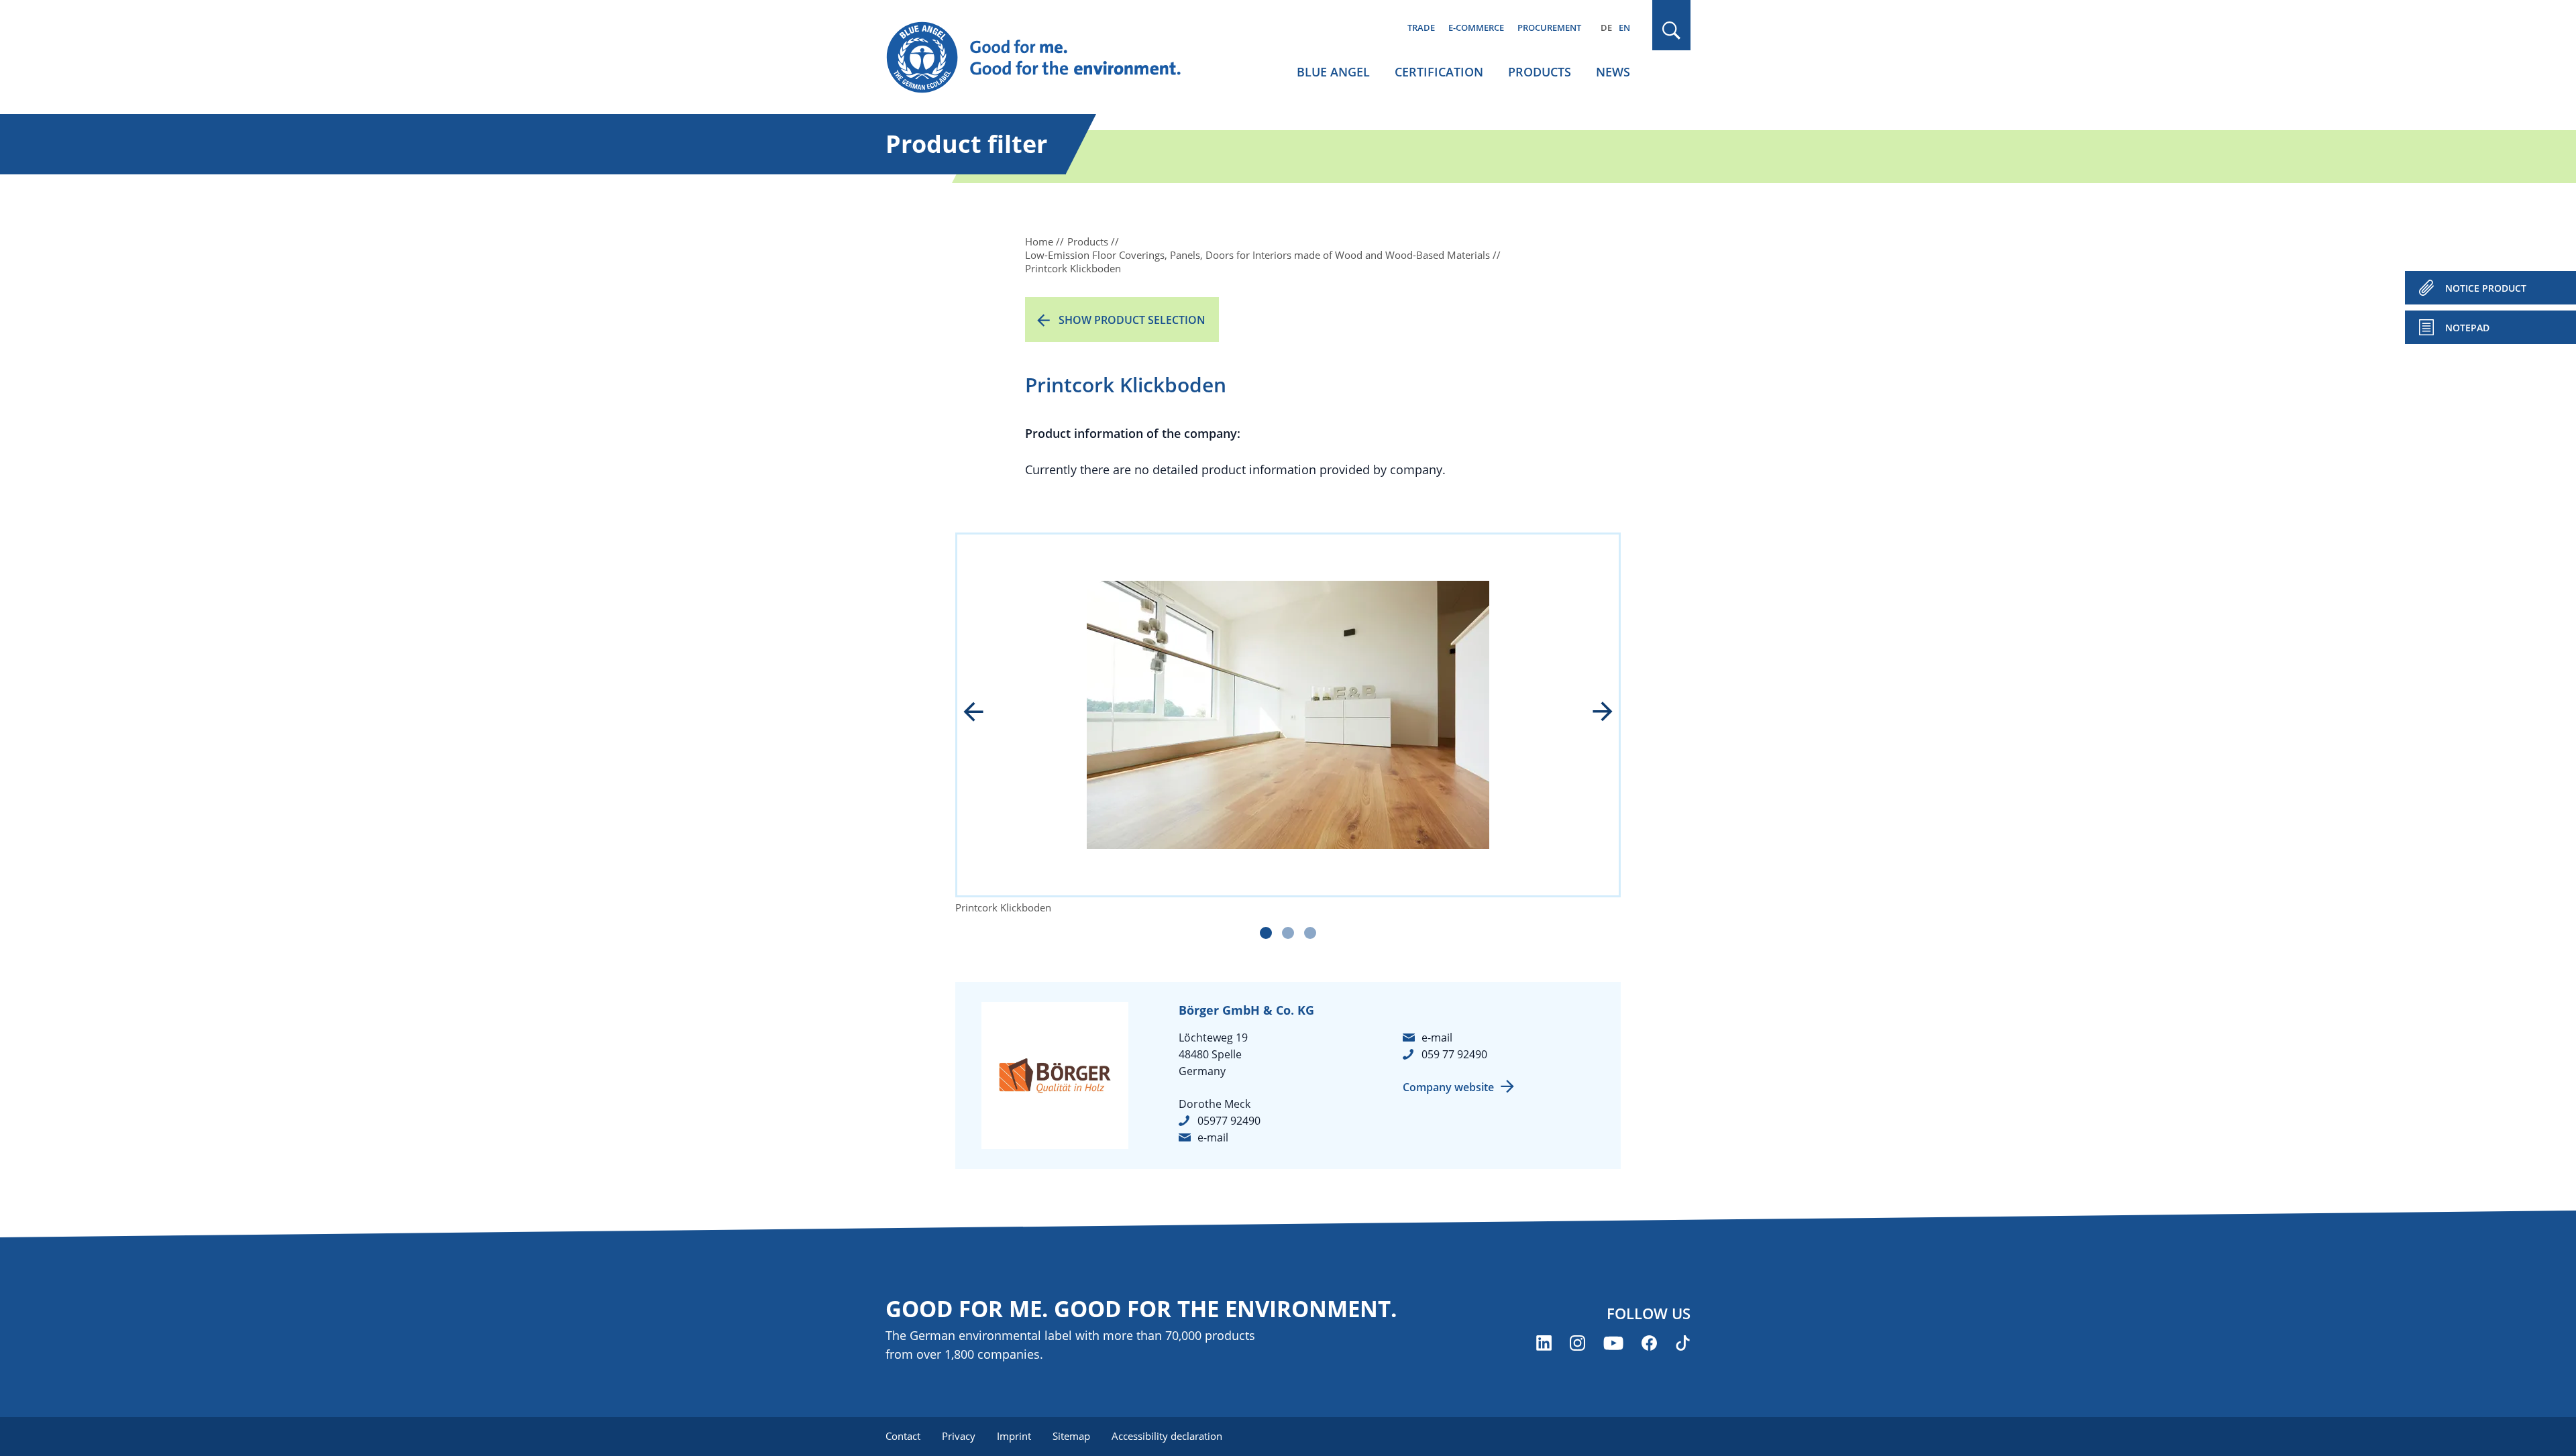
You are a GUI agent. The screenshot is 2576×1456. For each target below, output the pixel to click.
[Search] (1672, 31)
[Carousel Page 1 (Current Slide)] (1266, 933)
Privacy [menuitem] (959, 1436)
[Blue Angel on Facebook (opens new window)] (1649, 1343)
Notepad (2467, 328)
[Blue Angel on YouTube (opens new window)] (1613, 1343)
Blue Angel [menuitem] (1333, 72)
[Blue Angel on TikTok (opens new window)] (1683, 1343)
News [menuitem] (1613, 72)
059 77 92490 (1454, 1054)
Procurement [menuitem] (1549, 27)
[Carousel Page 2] (1288, 933)
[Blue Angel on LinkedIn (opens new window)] (1544, 1343)
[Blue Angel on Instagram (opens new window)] (1577, 1343)
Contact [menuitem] (903, 1436)
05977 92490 (1229, 1121)
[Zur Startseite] (1046, 58)
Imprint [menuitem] (1014, 1436)
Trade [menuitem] (1421, 27)
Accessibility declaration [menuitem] (1167, 1436)
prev (983, 713)
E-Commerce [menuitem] (1476, 27)
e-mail (1213, 1137)
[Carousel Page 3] (1310, 933)
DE (1606, 27)
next (1593, 713)
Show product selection (1132, 320)
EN (1624, 27)
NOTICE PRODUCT (2486, 288)
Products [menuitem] (1540, 72)
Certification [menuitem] (1439, 72)
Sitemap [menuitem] (1071, 1436)
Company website (1448, 1087)
